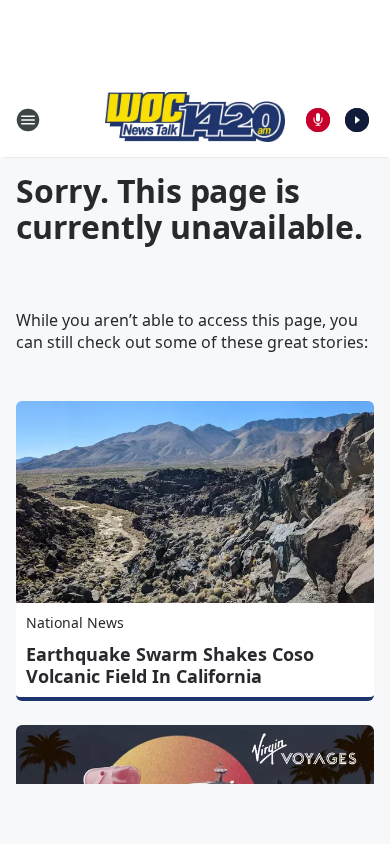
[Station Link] (195, 119)
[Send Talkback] (318, 120)
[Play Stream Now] (357, 120)
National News (75, 622)
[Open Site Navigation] (28, 120)
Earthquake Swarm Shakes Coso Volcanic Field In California (170, 665)
